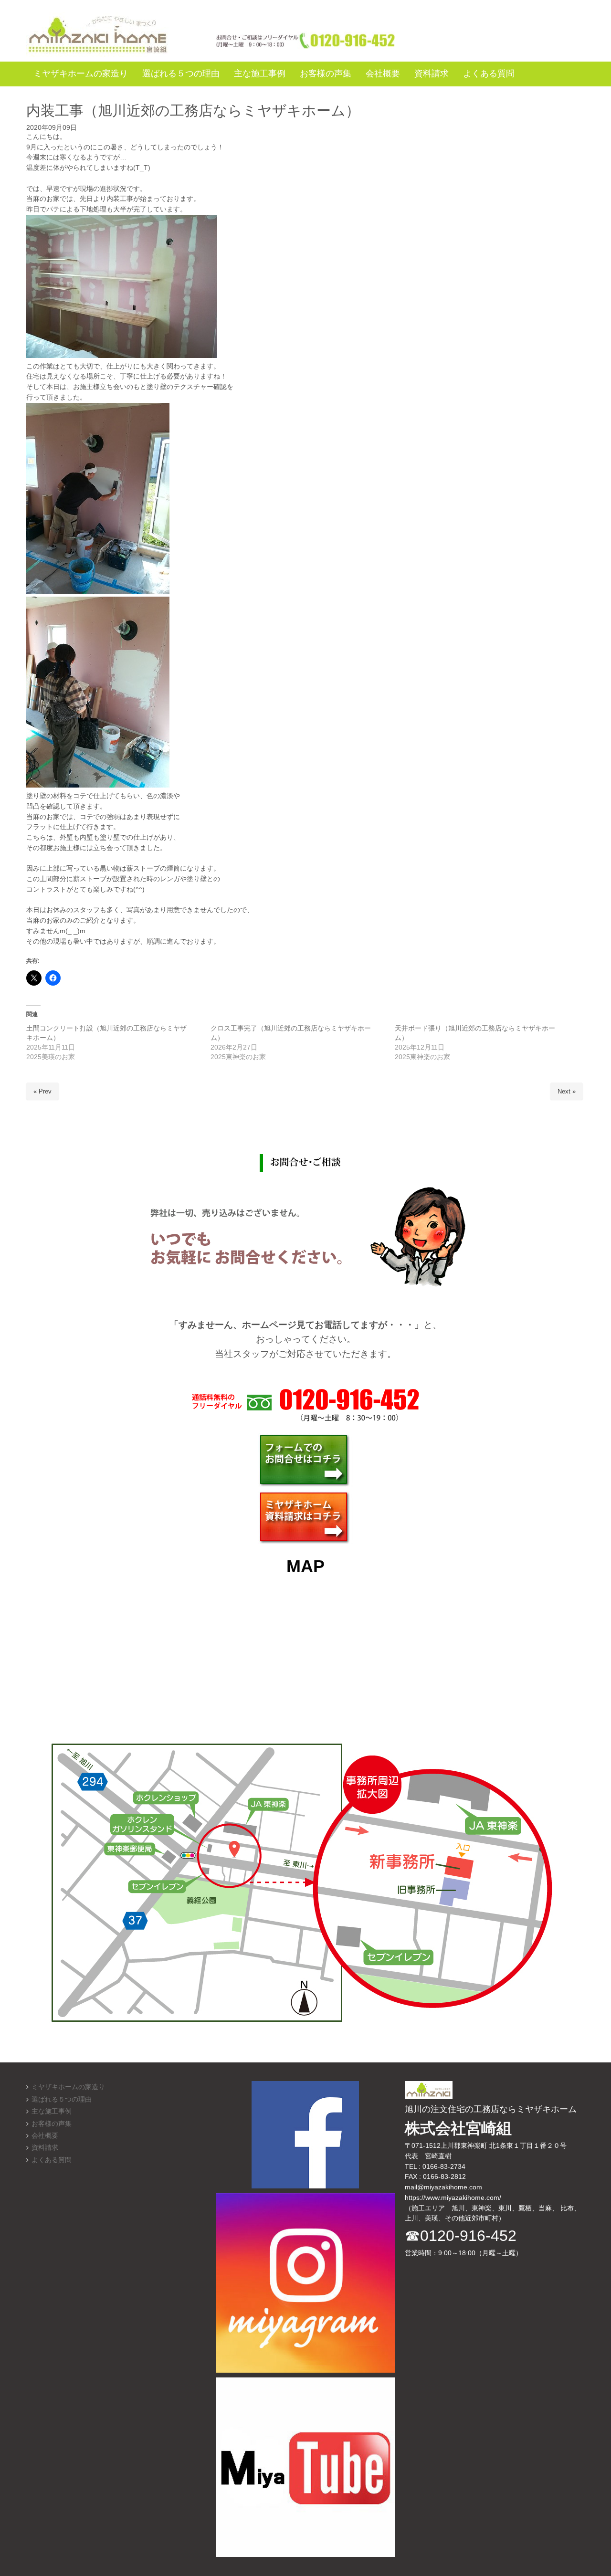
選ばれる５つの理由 (62, 2099)
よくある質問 (52, 2160)
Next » (567, 1091)
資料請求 (45, 2148)
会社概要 (45, 2136)
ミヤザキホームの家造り (68, 2087)
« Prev (42, 1091)
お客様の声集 (52, 2124)
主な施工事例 (52, 2111)
